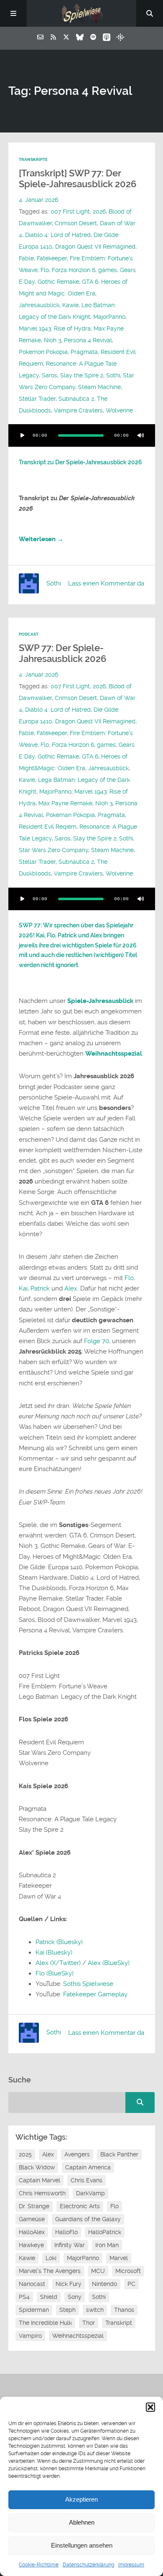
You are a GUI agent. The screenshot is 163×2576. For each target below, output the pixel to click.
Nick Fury (69, 2284)
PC (131, 2284)
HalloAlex (32, 2232)
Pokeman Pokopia (70, 815)
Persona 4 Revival (88, 340)
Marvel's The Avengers (50, 2271)
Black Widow (37, 2167)
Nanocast (32, 2284)
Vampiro (30, 2336)
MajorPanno (109, 317)
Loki (51, 2258)
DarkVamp (90, 2193)
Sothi (113, 375)
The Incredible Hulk (45, 2323)
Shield (49, 2297)
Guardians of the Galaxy (88, 2219)
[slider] (38, 458)
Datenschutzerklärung (88, 2565)
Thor (89, 2323)
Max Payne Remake (65, 803)
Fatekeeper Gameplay (95, 1994)
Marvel (119, 2258)
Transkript (119, 2323)
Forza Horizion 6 (74, 270)
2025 (25, 2154)
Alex (71, 1288)
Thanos (124, 2310)
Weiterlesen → (41, 539)
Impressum (131, 2565)
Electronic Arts (80, 2206)
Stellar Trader (37, 399)
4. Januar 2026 (38, 200)
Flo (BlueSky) (55, 1973)
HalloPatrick (105, 2232)
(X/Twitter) (65, 1963)
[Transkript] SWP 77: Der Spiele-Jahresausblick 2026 (78, 179)
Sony (75, 2297)
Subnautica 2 (76, 399)
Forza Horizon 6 (73, 745)
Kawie (70, 305)
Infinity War (70, 2245)
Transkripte (33, 159)
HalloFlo (66, 2232)
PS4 (24, 2297)
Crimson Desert (76, 223)
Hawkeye (31, 2245)
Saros (50, 375)
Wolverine (119, 410)
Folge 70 (97, 1341)
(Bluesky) (70, 1942)
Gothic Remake (58, 282)
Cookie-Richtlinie (39, 2565)
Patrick (40, 1288)
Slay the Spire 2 (82, 375)
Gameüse (32, 2219)
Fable (26, 258)
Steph (67, 2310)
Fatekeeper (52, 258)
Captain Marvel (39, 2180)
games (108, 270)
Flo (45, 270)
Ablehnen (82, 2522)
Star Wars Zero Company (53, 850)
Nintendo (104, 2284)
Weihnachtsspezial (114, 1054)
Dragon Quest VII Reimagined (95, 247)
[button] (150, 2407)
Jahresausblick (39, 305)
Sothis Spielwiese (88, 1984)
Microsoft (128, 2271)
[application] (82, 435)
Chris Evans (87, 2180)
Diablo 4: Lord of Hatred (58, 235)
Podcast (29, 634)
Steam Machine (99, 387)
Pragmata (84, 352)
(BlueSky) (116, 1963)
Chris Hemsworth (42, 2193)
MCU (98, 2271)
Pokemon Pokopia (43, 352)
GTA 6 (90, 282)
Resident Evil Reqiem (48, 827)
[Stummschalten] (141, 435)
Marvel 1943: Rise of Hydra (55, 328)
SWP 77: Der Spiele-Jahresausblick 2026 (62, 653)
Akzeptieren (81, 2499)
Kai (23, 1288)
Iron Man (107, 2245)
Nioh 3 (52, 340)
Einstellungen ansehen (82, 2545)
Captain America (88, 2167)
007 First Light (70, 211)
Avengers (77, 2154)
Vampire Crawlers (78, 410)
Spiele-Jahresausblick (100, 1001)
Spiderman (34, 2310)
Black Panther (119, 2154)
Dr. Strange (34, 2206)
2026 (99, 211)
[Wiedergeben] (23, 435)
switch (95, 2310)
